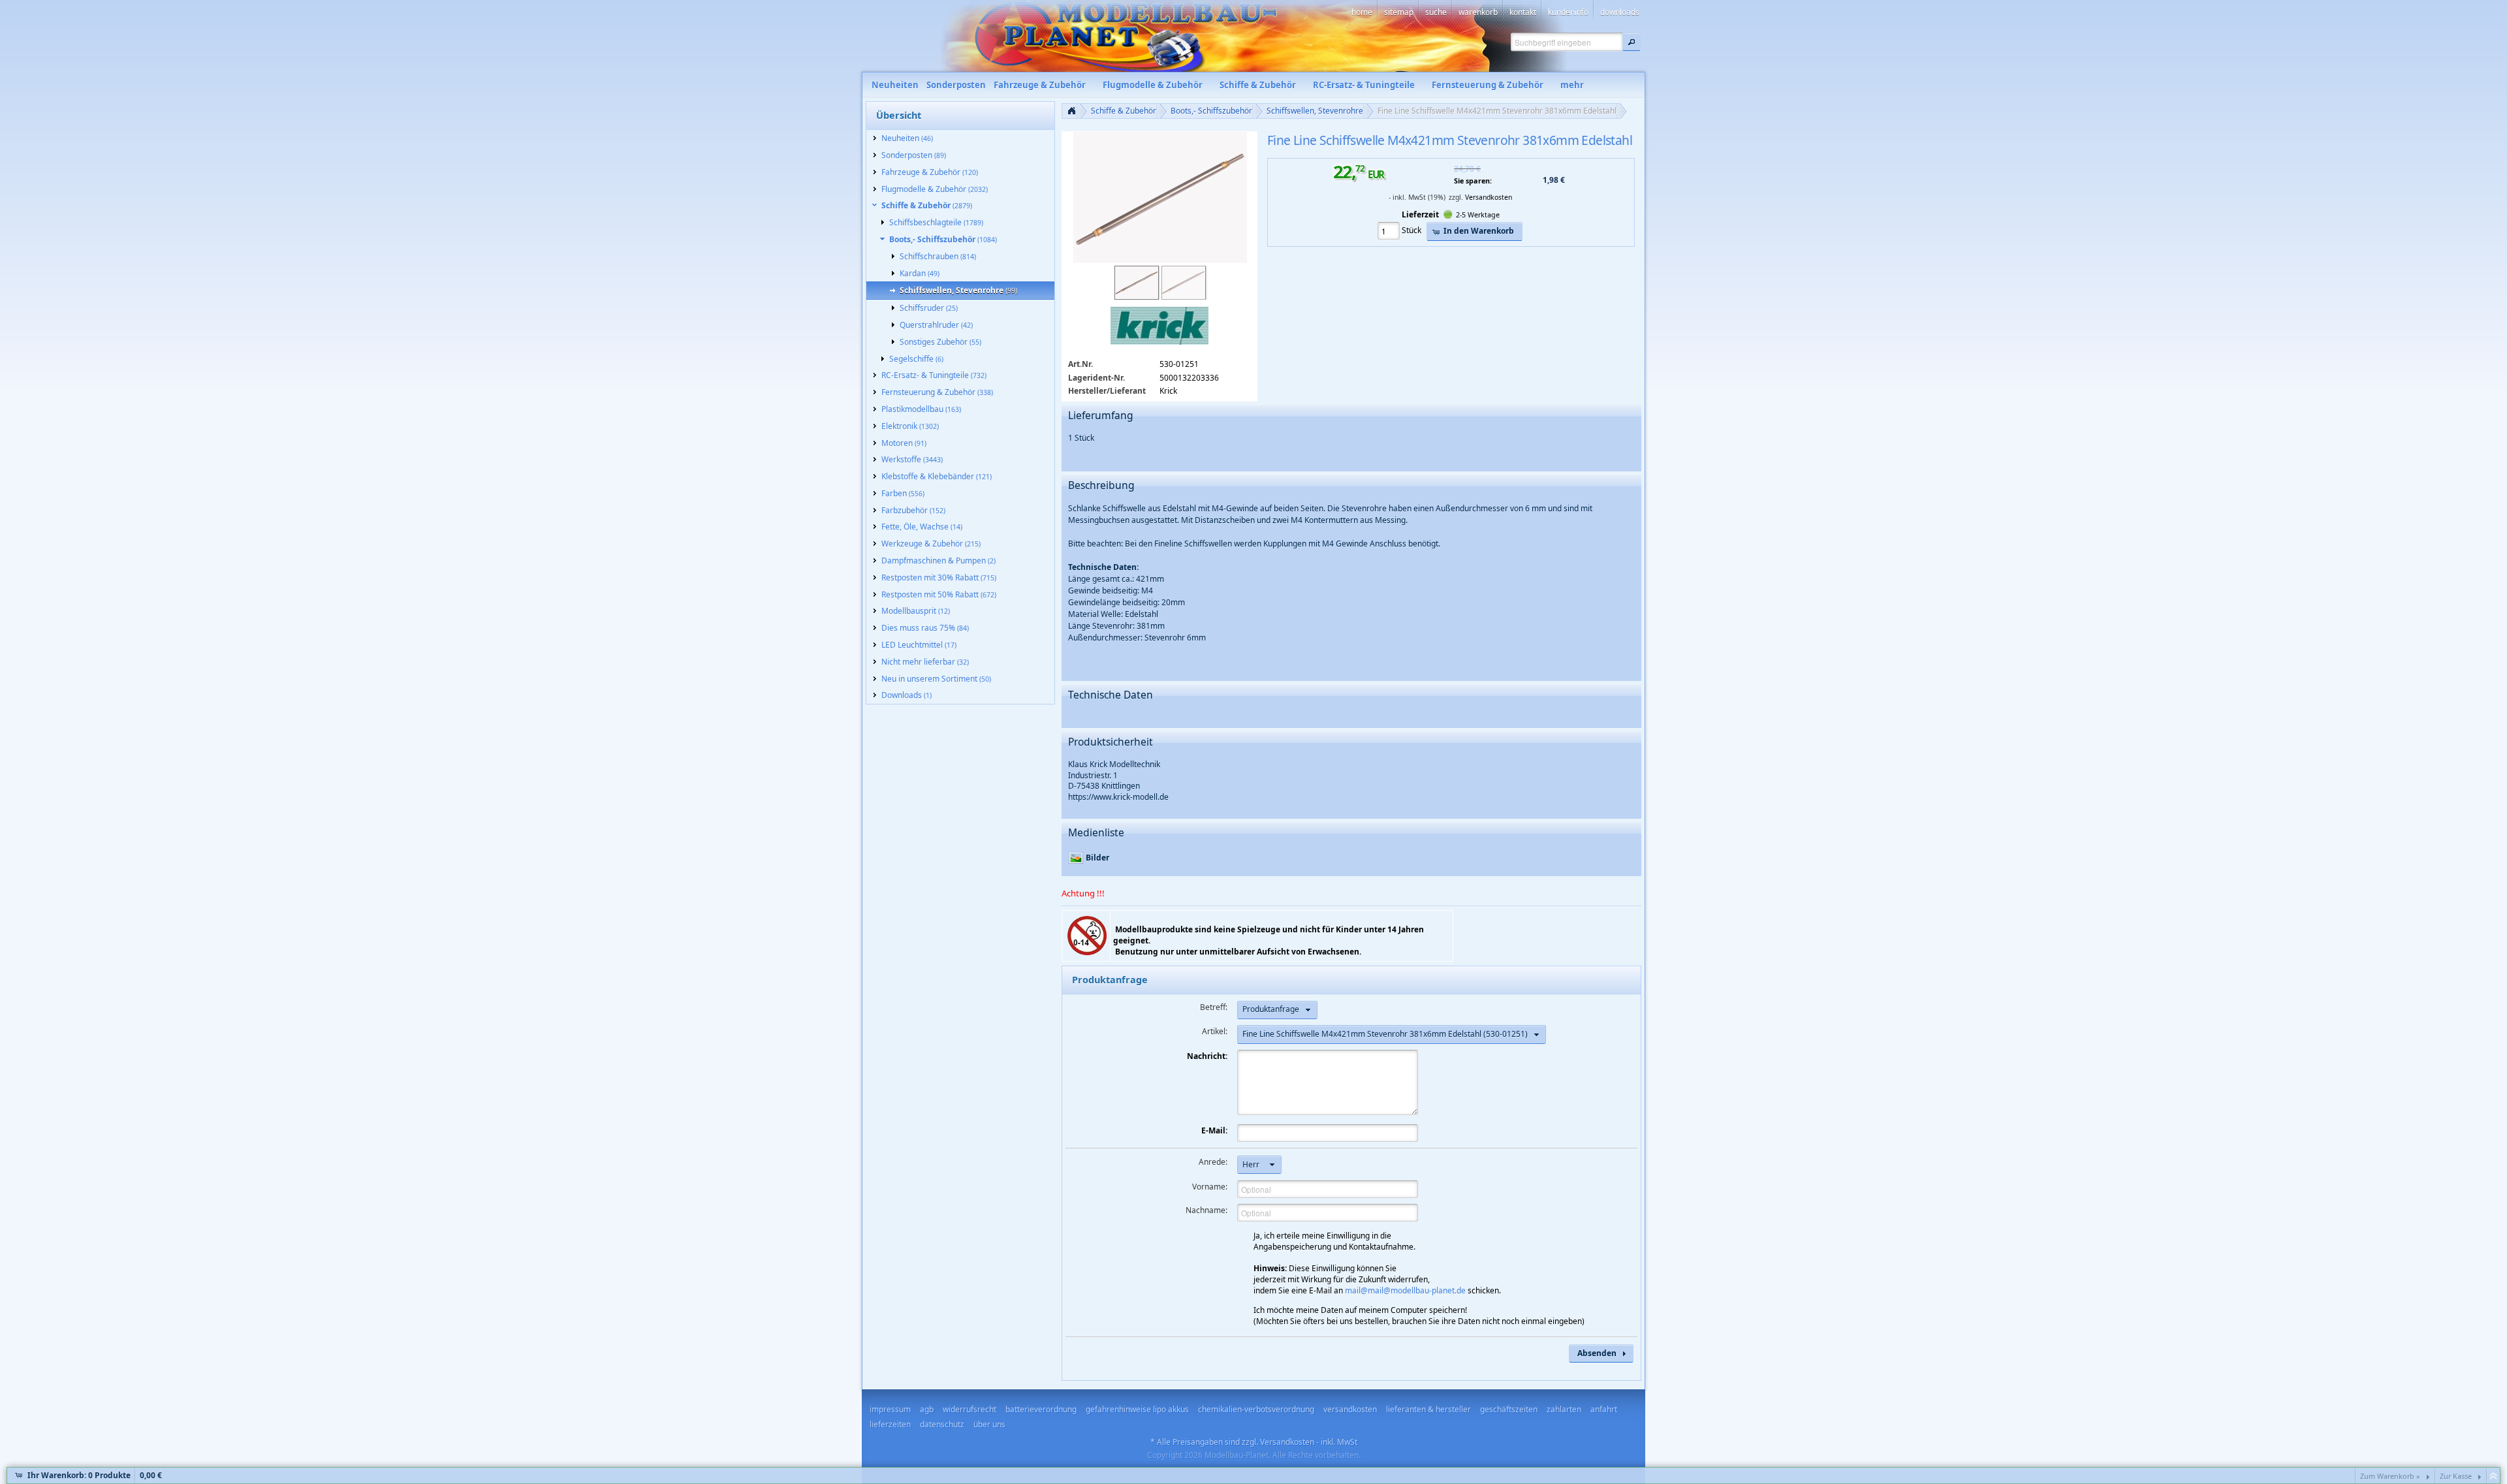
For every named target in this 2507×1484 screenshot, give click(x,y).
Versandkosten (1489, 197)
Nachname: (1206, 1210)
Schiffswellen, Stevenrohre (1315, 111)
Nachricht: (1207, 1056)
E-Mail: (1214, 1130)
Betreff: (1214, 1007)
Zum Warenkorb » (2390, 1476)
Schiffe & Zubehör (1124, 111)
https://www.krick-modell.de (1118, 797)
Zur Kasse (2456, 1476)
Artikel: (1215, 1031)
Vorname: (1210, 1187)
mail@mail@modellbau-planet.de (1405, 1290)
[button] (1632, 42)
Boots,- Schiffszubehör (1211, 111)
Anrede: (1213, 1162)
